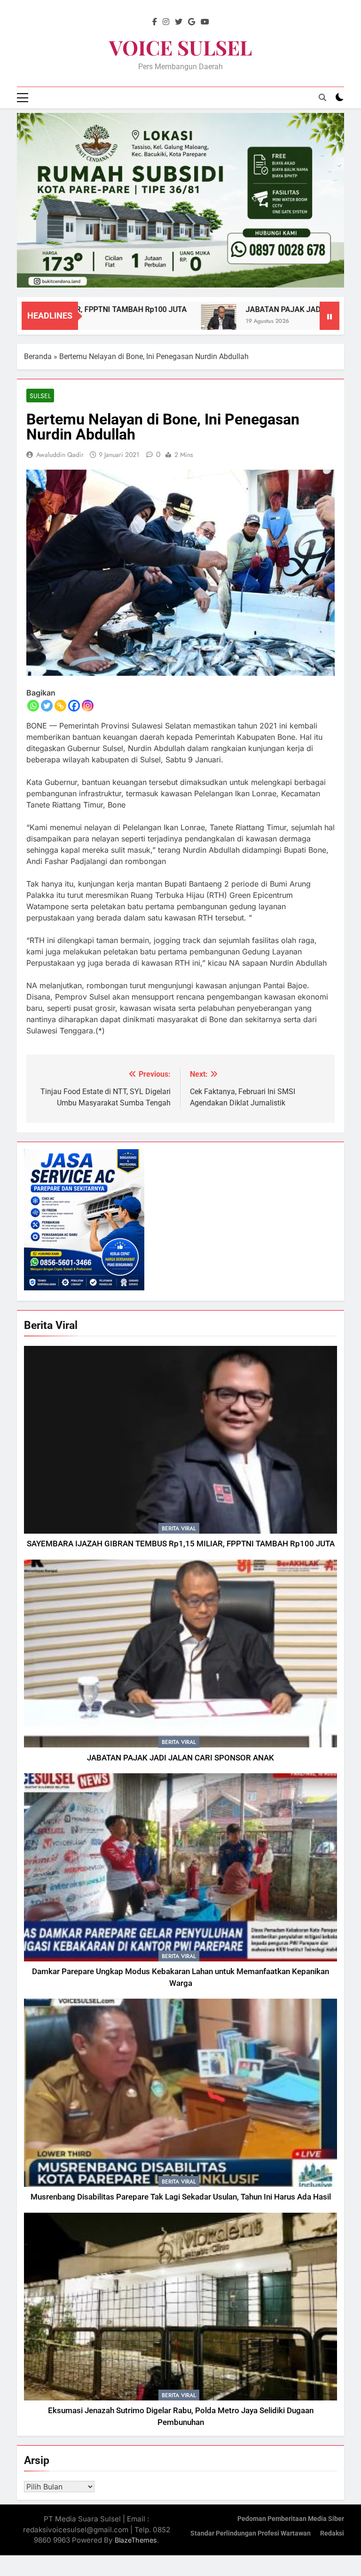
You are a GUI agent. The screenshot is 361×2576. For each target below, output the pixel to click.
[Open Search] (322, 97)
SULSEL (40, 396)
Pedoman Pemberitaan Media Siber (291, 2519)
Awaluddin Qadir (60, 455)
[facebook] (155, 22)
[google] (192, 22)
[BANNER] (180, 200)
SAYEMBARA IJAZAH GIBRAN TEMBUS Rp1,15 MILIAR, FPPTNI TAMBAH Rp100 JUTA (181, 1544)
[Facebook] (74, 706)
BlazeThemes (136, 2540)
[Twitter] (47, 706)
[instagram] (166, 22)
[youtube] (205, 22)
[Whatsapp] (33, 706)
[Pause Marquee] (330, 316)
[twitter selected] (179, 22)
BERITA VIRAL (179, 1528)
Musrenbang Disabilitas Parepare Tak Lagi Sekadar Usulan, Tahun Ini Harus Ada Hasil (181, 2197)
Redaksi (332, 2533)
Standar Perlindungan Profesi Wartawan (251, 2533)
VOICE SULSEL (180, 47)
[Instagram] (88, 706)
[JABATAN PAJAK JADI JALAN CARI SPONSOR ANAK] (176, 322)
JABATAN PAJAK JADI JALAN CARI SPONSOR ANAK (180, 1758)
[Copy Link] (60, 706)
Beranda (38, 356)
